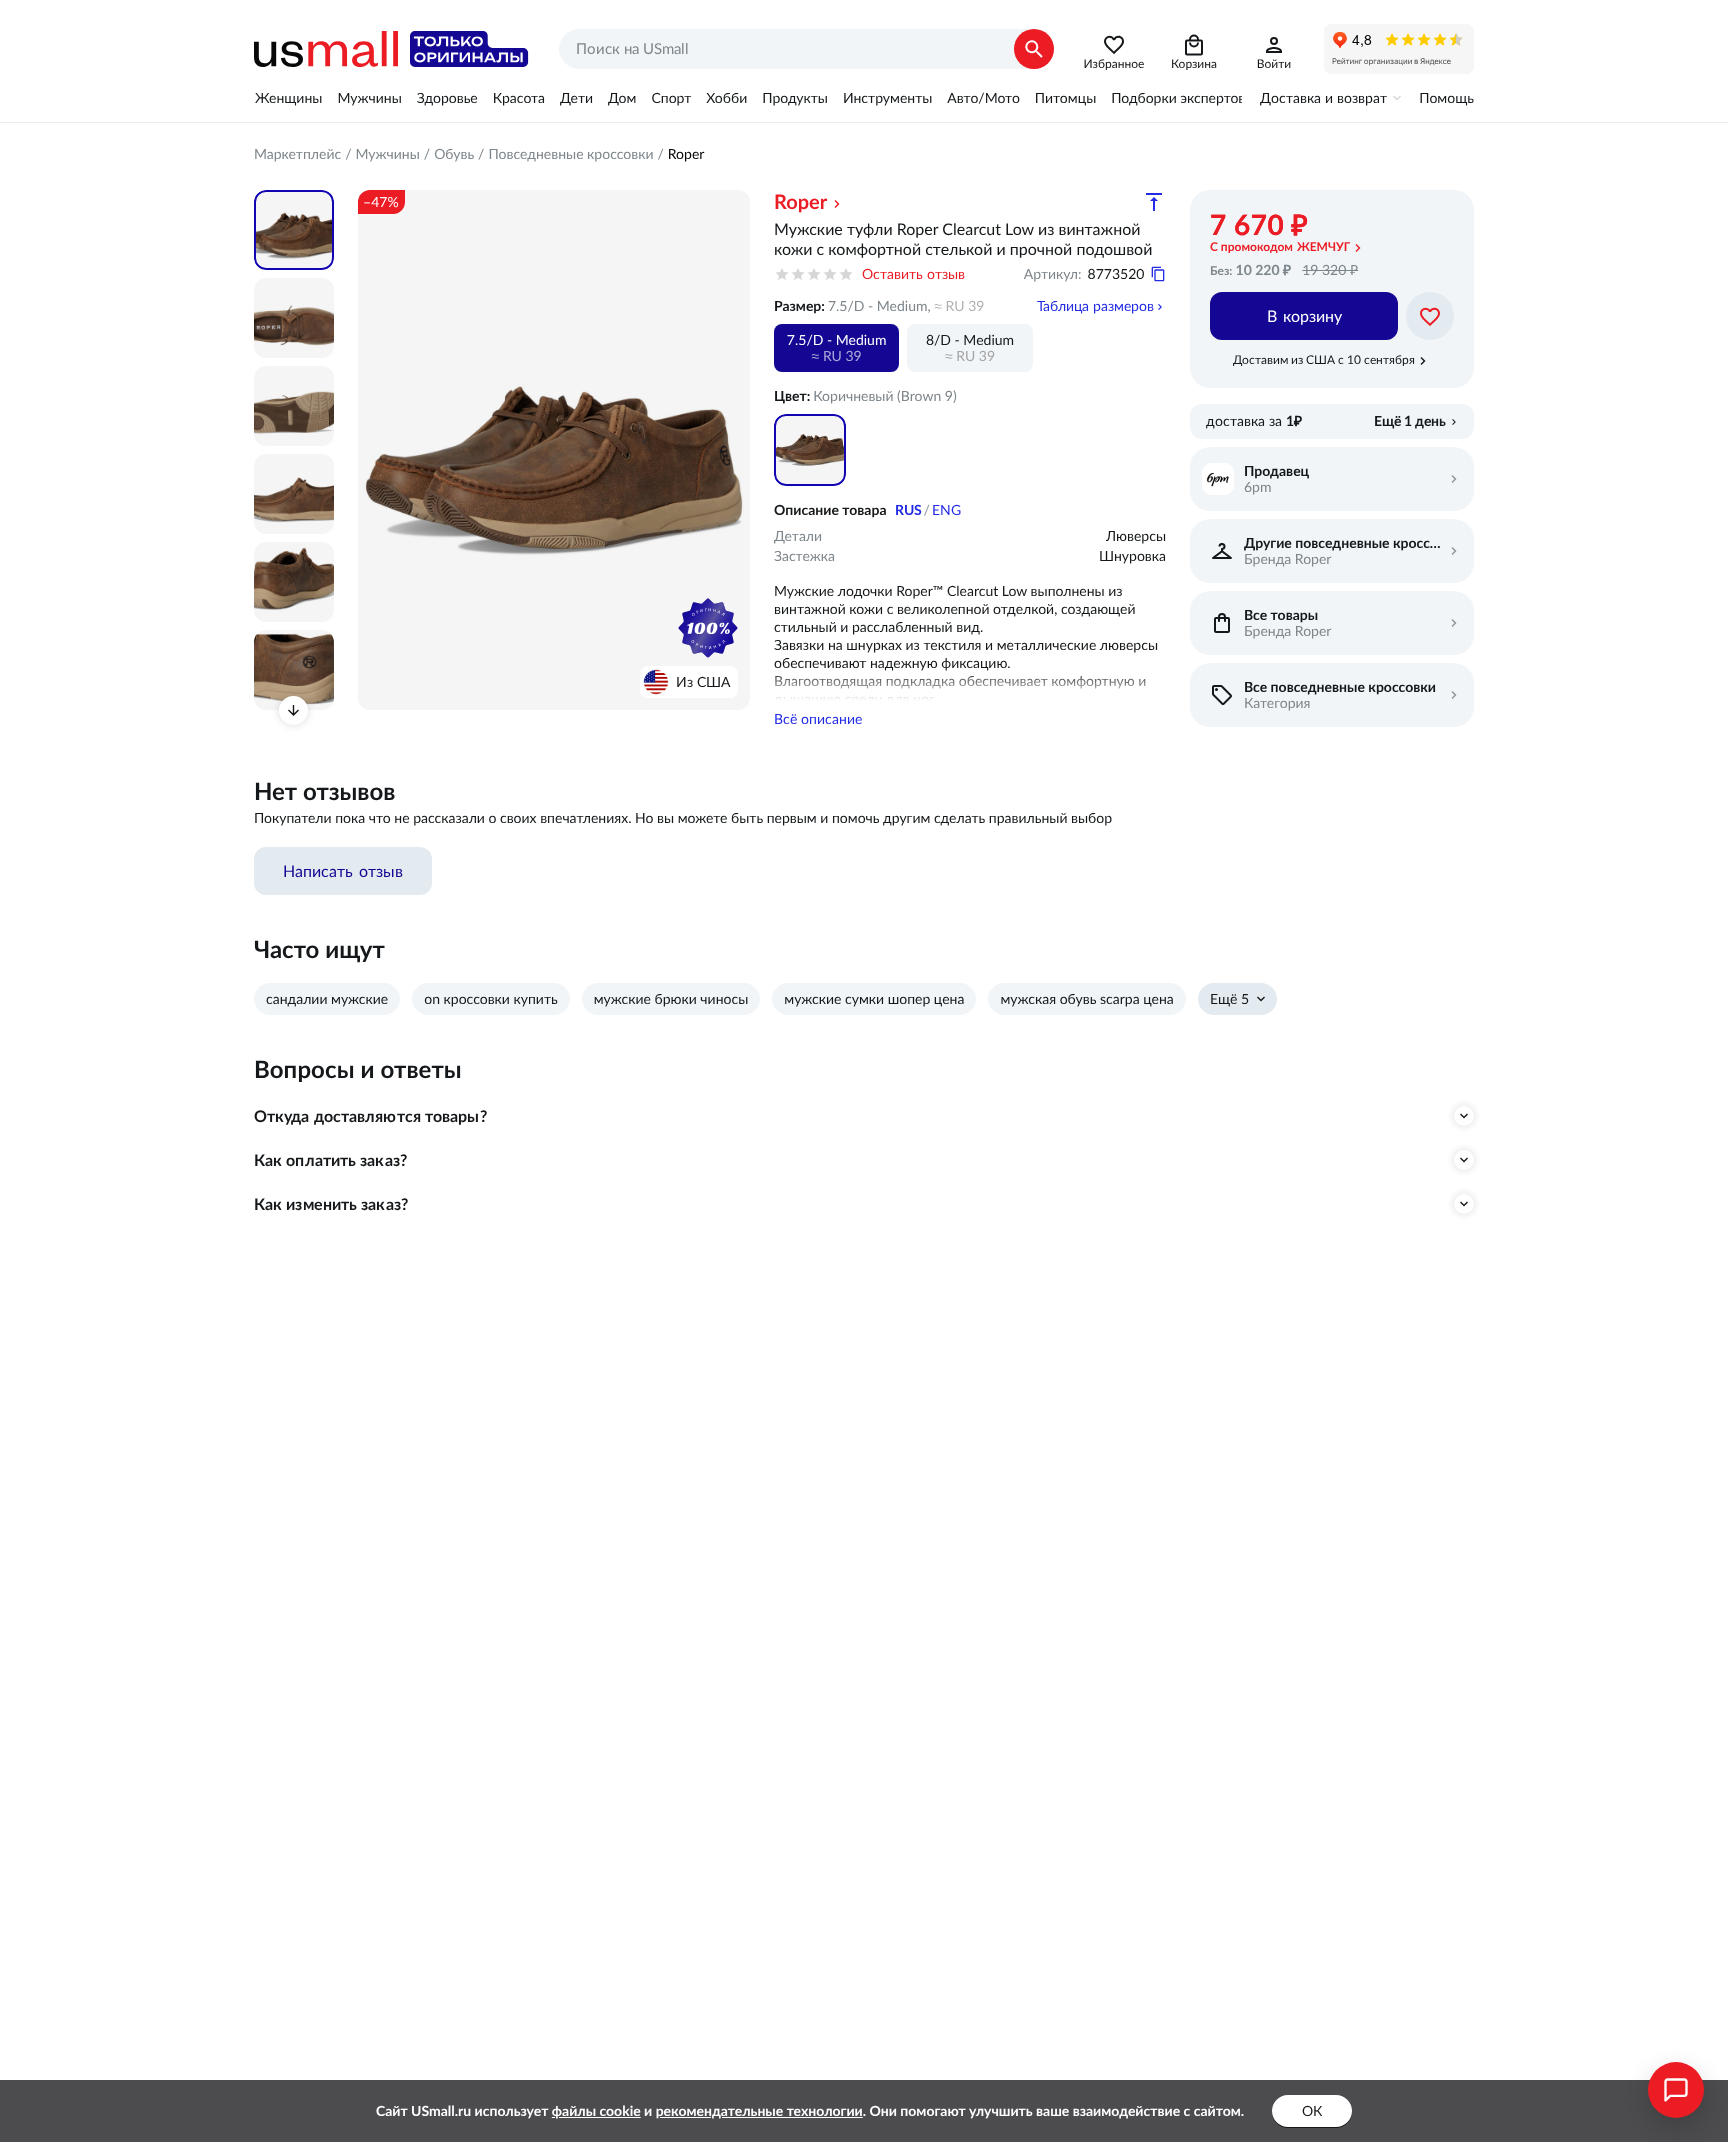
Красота (519, 98)
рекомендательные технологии (759, 2111)
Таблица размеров (1095, 306)
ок (1312, 2111)
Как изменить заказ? (331, 1204)
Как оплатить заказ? (330, 1160)
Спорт (671, 98)
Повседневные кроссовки (570, 154)
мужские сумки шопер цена (874, 999)
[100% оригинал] (708, 628)
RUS (908, 510)
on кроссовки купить (490, 999)
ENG (946, 510)
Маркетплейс (297, 154)
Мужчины (369, 98)
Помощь (1446, 98)
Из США (703, 682)
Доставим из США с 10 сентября (1324, 359)
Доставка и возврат (1323, 98)
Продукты (795, 98)
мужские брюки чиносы (671, 999)
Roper (686, 154)
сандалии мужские (327, 999)
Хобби (726, 98)
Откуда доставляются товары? (370, 1116)
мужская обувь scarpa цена (1086, 999)
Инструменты (887, 98)
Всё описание (818, 719)
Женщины (288, 98)
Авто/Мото (983, 98)
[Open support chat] (1676, 2090)
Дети (576, 98)
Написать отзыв (343, 871)
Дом (622, 98)
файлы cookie (596, 2111)
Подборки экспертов (1178, 98)
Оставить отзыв (913, 274)
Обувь (454, 154)
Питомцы (1065, 98)
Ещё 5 (1229, 999)
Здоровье (447, 98)
